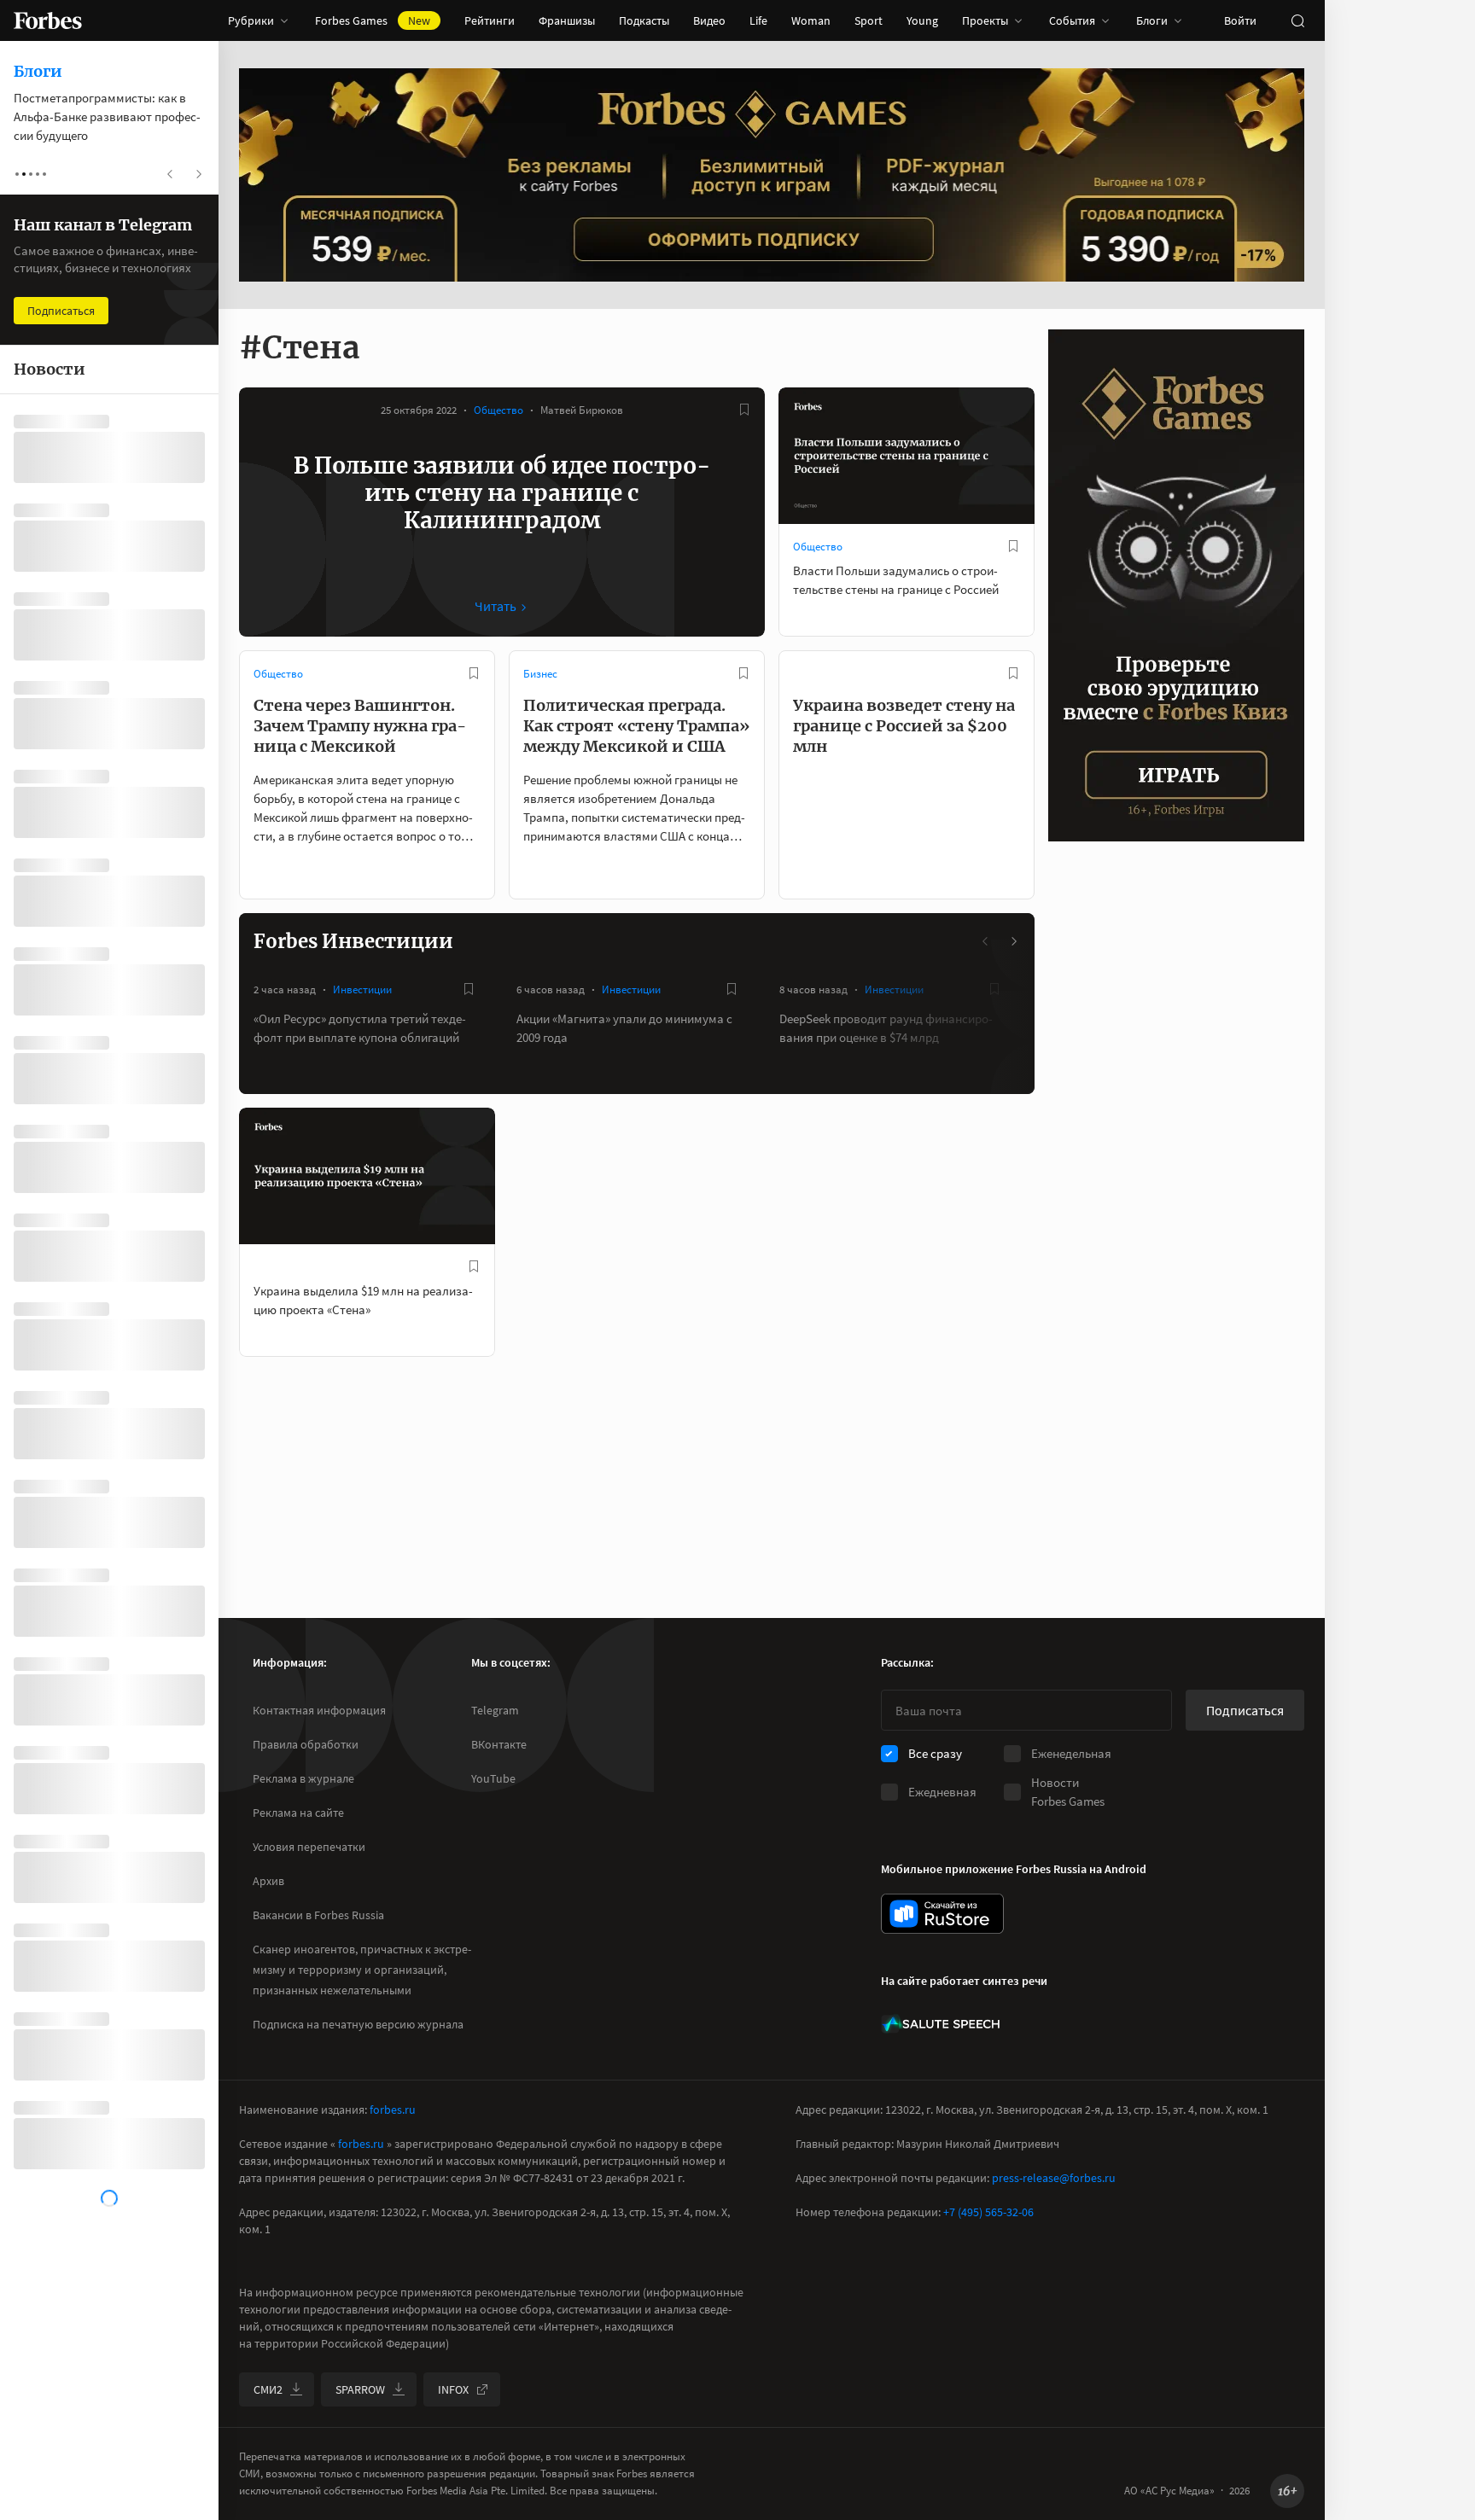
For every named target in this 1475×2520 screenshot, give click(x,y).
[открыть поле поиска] (1297, 20)
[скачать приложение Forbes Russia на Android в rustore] (942, 1914)
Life (758, 20)
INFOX (453, 2389)
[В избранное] (744, 410)
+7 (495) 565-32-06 (988, 2212)
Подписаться (1245, 1710)
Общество (498, 410)
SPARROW (360, 2389)
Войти (1240, 20)
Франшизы (567, 20)
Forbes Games (373, 20)
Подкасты (644, 20)
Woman (811, 20)
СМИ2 (268, 2389)
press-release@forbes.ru (1054, 2178)
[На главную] (48, 20)
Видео (709, 20)
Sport (869, 20)
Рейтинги (490, 20)
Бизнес (540, 674)
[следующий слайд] (1013, 941)
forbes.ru (393, 2110)
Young (922, 20)
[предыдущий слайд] (986, 941)
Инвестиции (362, 989)
